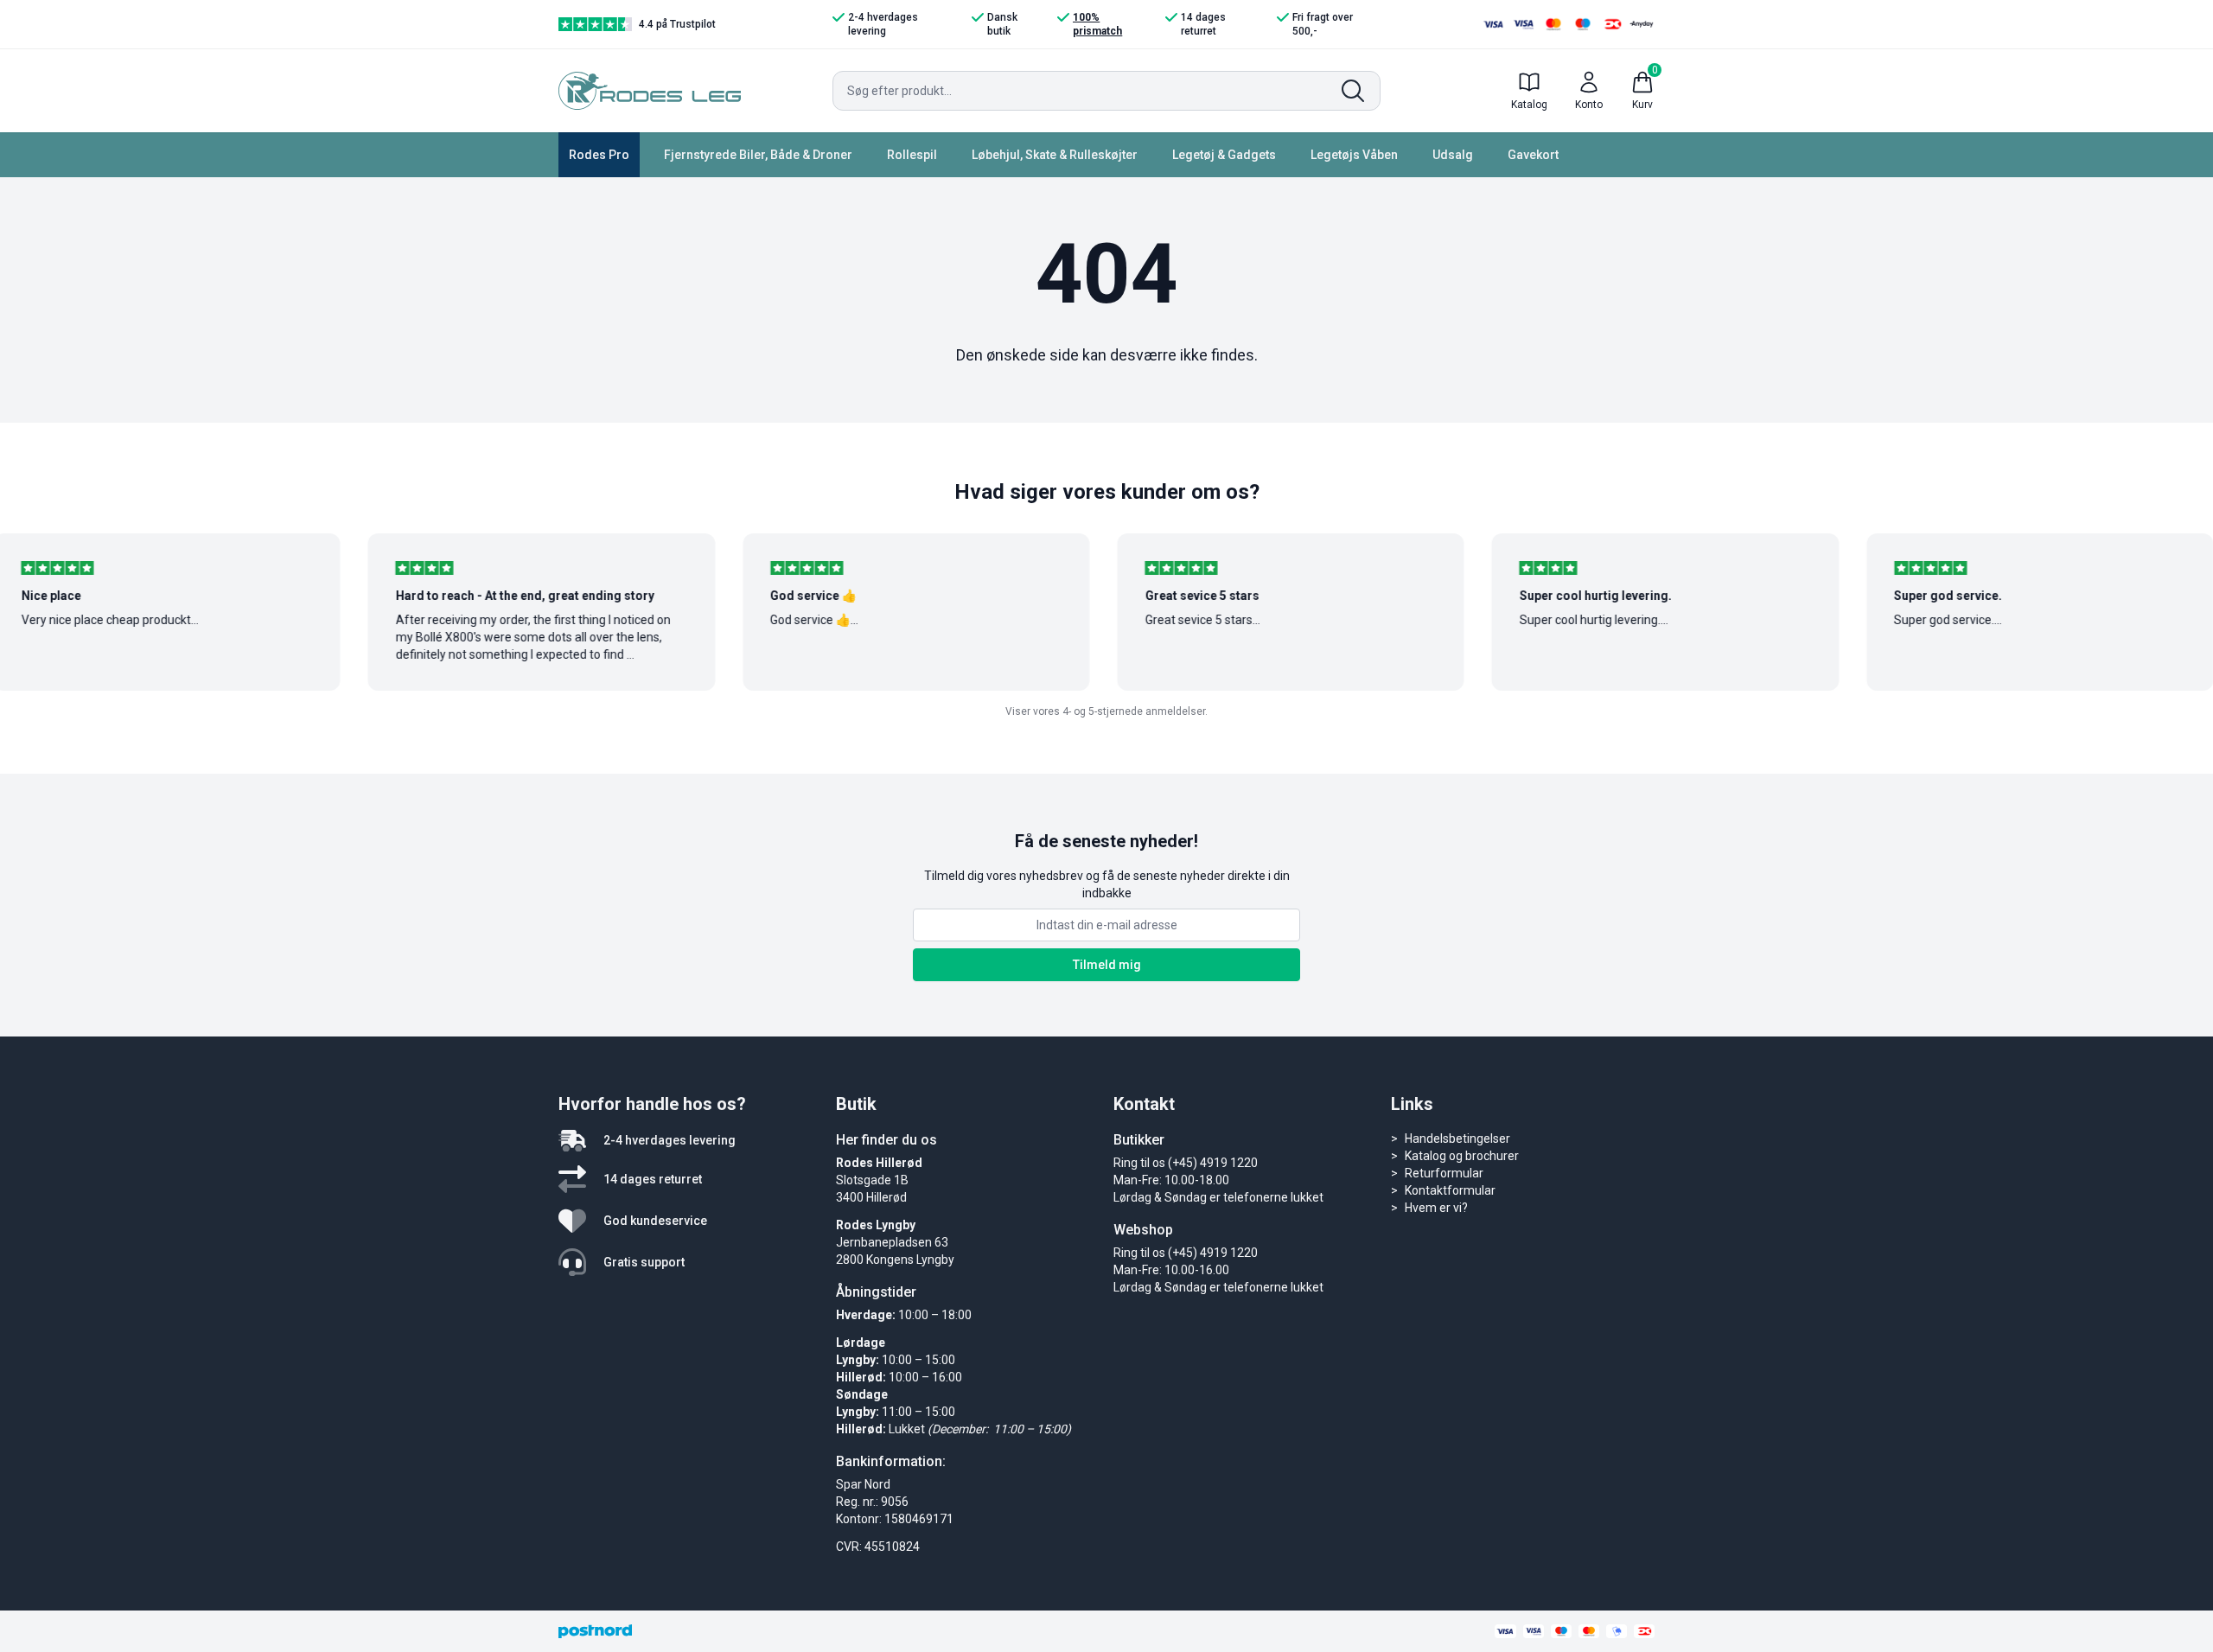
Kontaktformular (1450, 1190)
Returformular (1444, 1173)
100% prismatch (1097, 24)
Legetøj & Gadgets (1224, 155)
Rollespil (912, 155)
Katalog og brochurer (1462, 1156)
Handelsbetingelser (1457, 1139)
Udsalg (1453, 155)
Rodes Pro (599, 155)
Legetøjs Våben (1354, 155)
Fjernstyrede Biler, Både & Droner (758, 155)
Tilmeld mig (1107, 965)
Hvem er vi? (1436, 1208)
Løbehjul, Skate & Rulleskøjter (1055, 155)
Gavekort (1533, 155)
